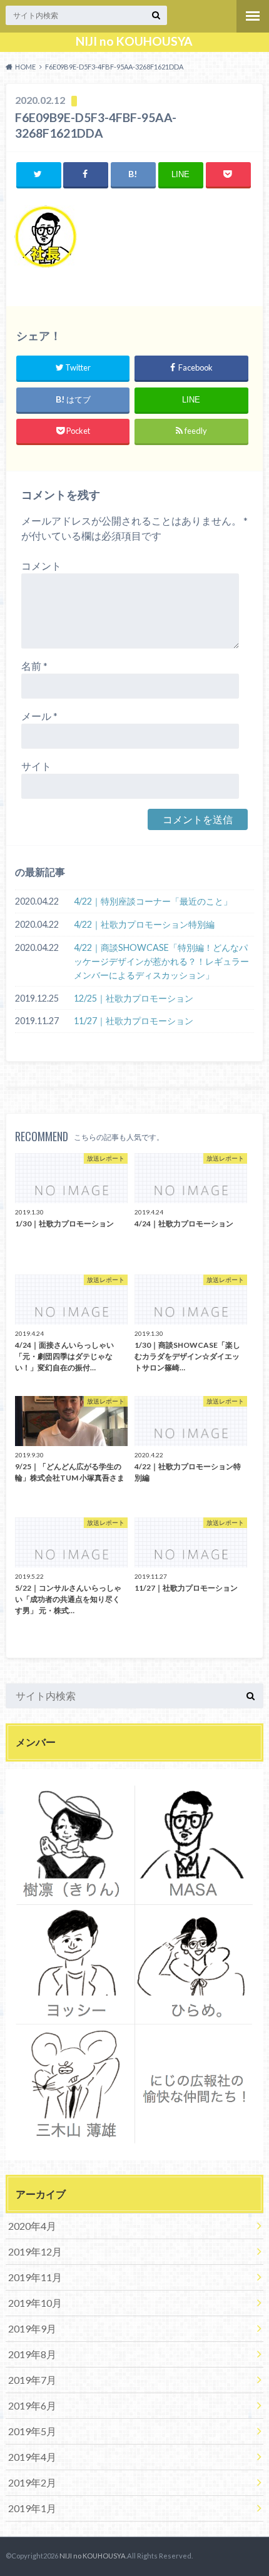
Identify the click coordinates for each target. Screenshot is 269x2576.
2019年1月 (32, 2508)
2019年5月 (32, 2431)
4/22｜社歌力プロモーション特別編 (144, 924)
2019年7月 (32, 2380)
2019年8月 (32, 2354)
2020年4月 (32, 2226)
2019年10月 (35, 2303)
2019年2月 (32, 2482)
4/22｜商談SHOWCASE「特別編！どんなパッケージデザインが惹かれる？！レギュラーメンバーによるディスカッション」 (161, 961)
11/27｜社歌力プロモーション (134, 1021)
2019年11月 (35, 2277)
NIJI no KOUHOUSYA (134, 41)
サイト (36, 766)
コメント (41, 566)
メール (39, 716)
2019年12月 (35, 2251)
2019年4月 (32, 2457)
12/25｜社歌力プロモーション (134, 998)
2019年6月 (32, 2405)
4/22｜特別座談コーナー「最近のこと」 (153, 901)
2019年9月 (32, 2328)
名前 (34, 666)
